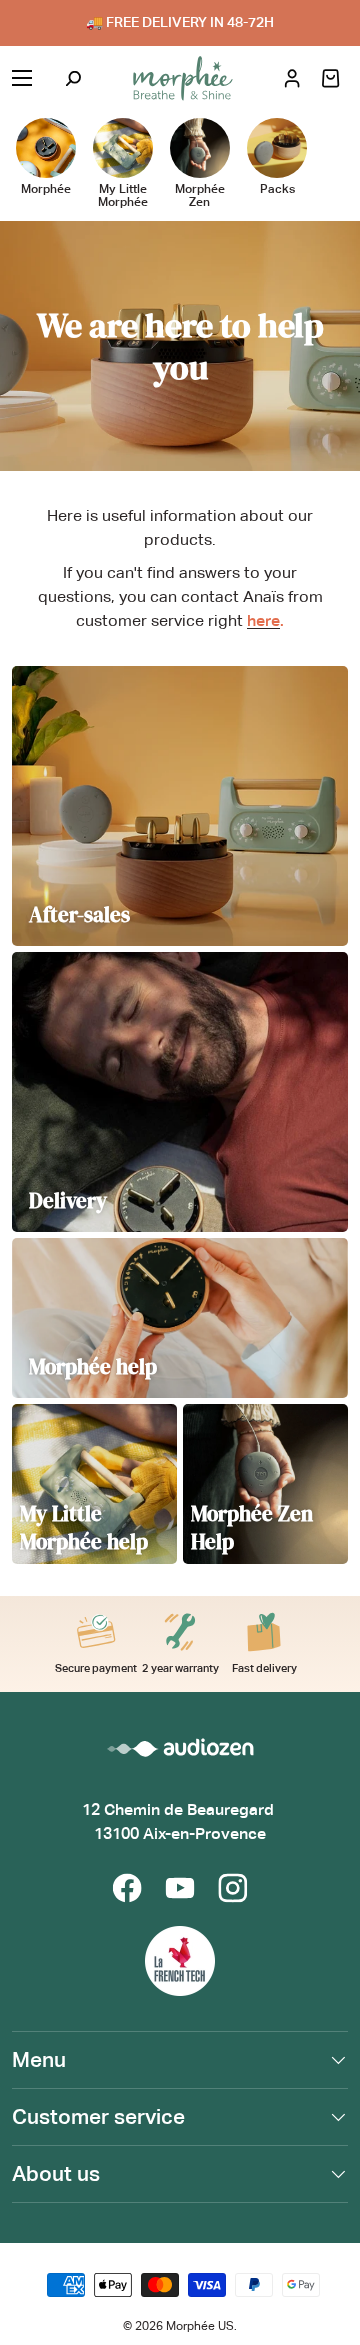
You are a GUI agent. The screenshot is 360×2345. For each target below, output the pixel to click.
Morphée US (200, 2326)
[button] (330, 78)
